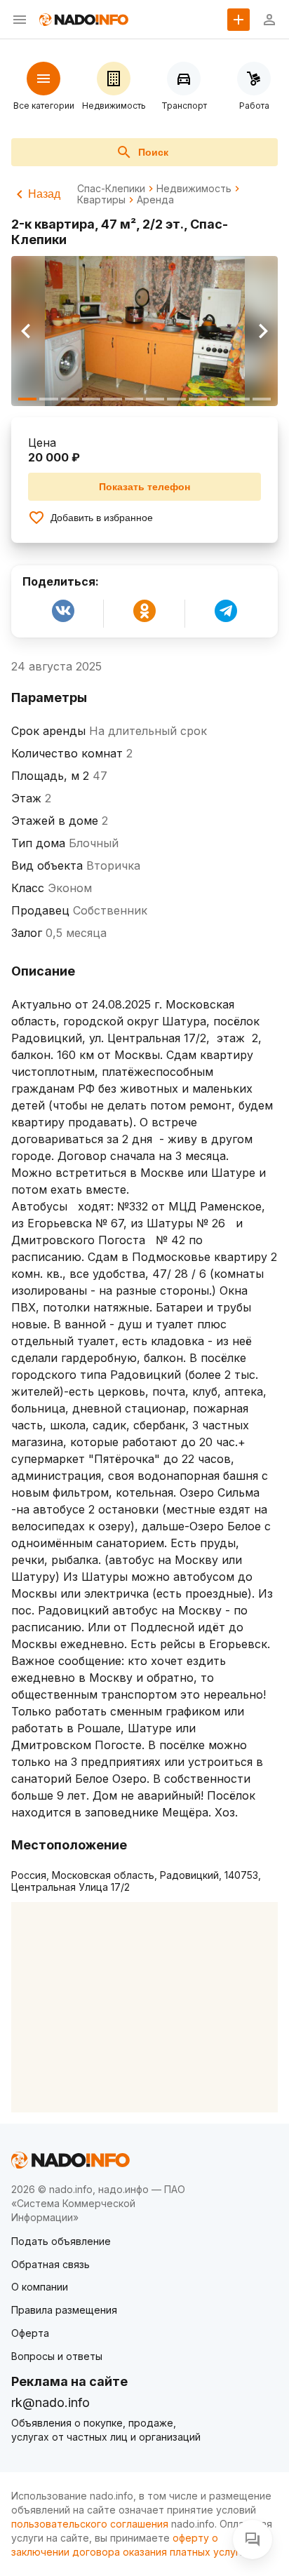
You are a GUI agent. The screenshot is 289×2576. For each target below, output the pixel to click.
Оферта (30, 2333)
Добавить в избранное (102, 518)
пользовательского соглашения (90, 2524)
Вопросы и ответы (57, 2356)
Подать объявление (61, 2241)
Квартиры (101, 200)
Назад (44, 194)
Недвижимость (194, 189)
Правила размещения (64, 2310)
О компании (40, 2287)
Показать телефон (144, 487)
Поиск (153, 152)
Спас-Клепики (111, 189)
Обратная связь (51, 2264)
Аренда (155, 200)
